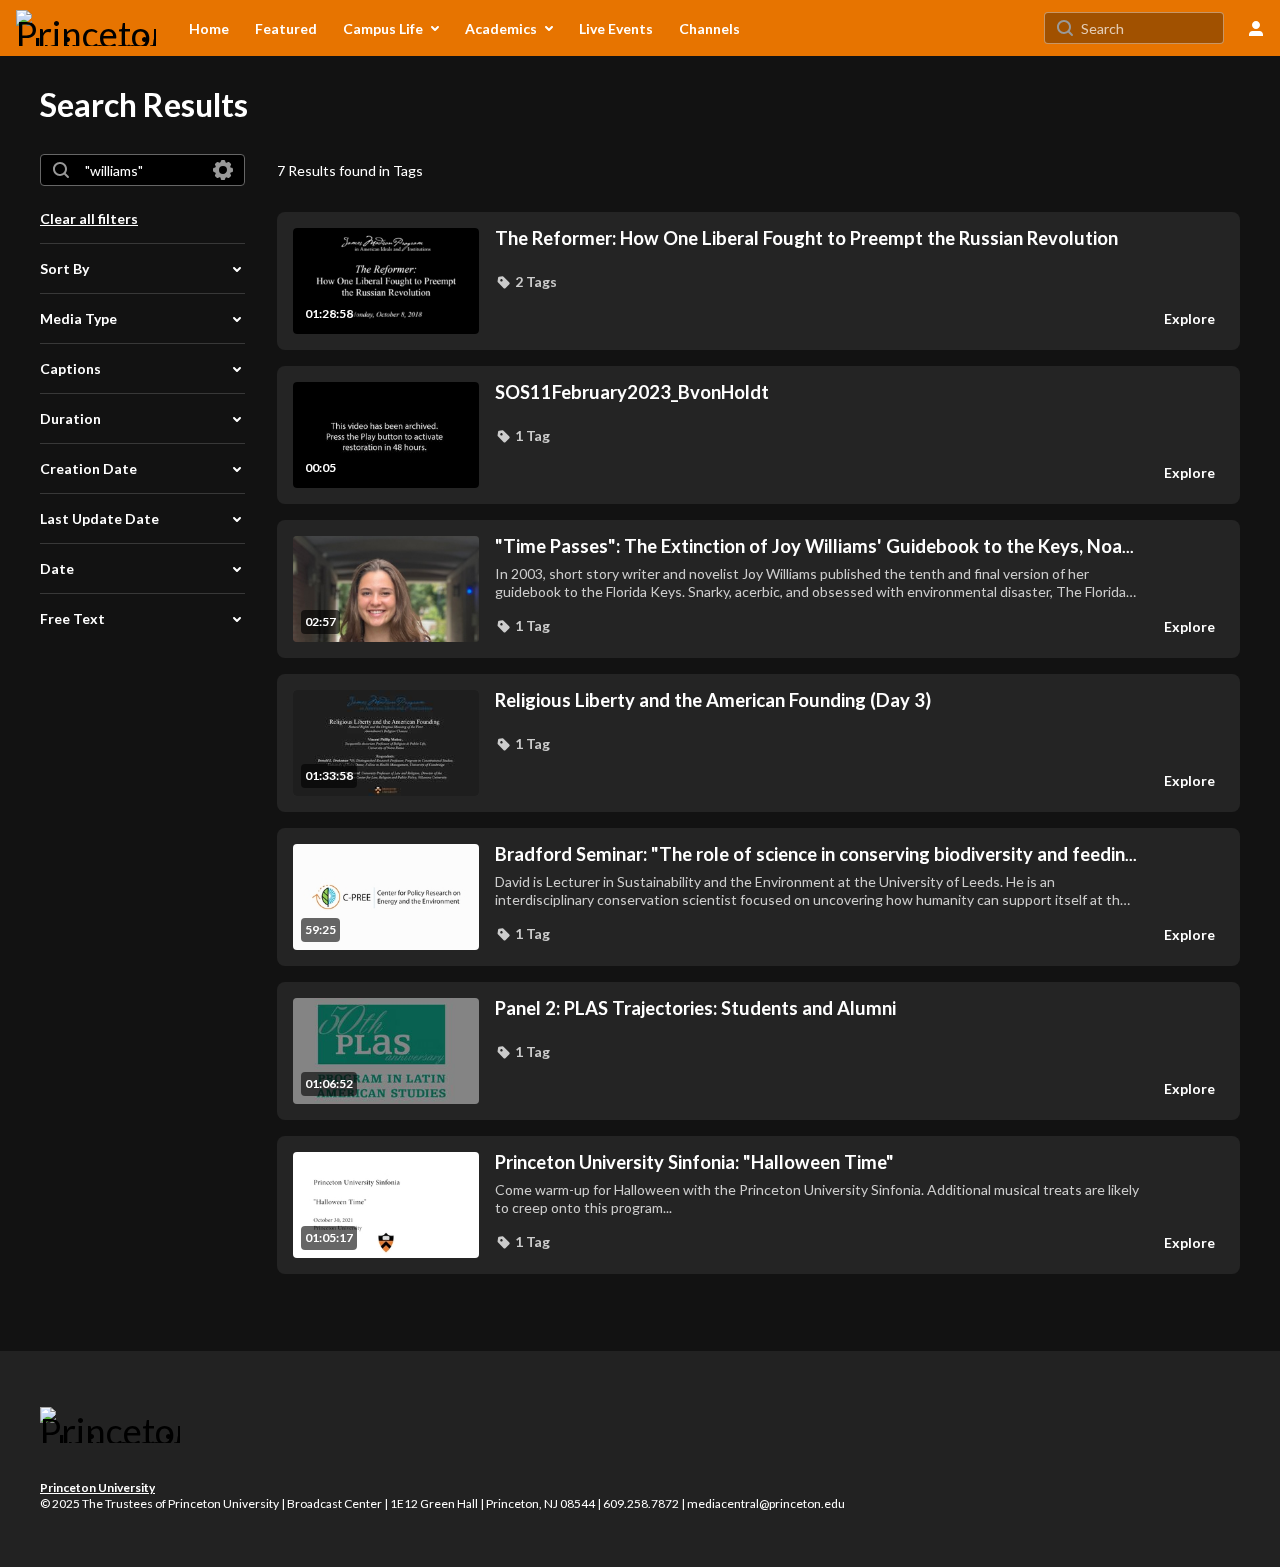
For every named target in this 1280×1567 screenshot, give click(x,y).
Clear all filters (89, 218)
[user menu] (1256, 28)
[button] (526, 282)
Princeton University (97, 1487)
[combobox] (141, 170)
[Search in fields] (223, 170)
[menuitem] (209, 28)
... (814, 546)
